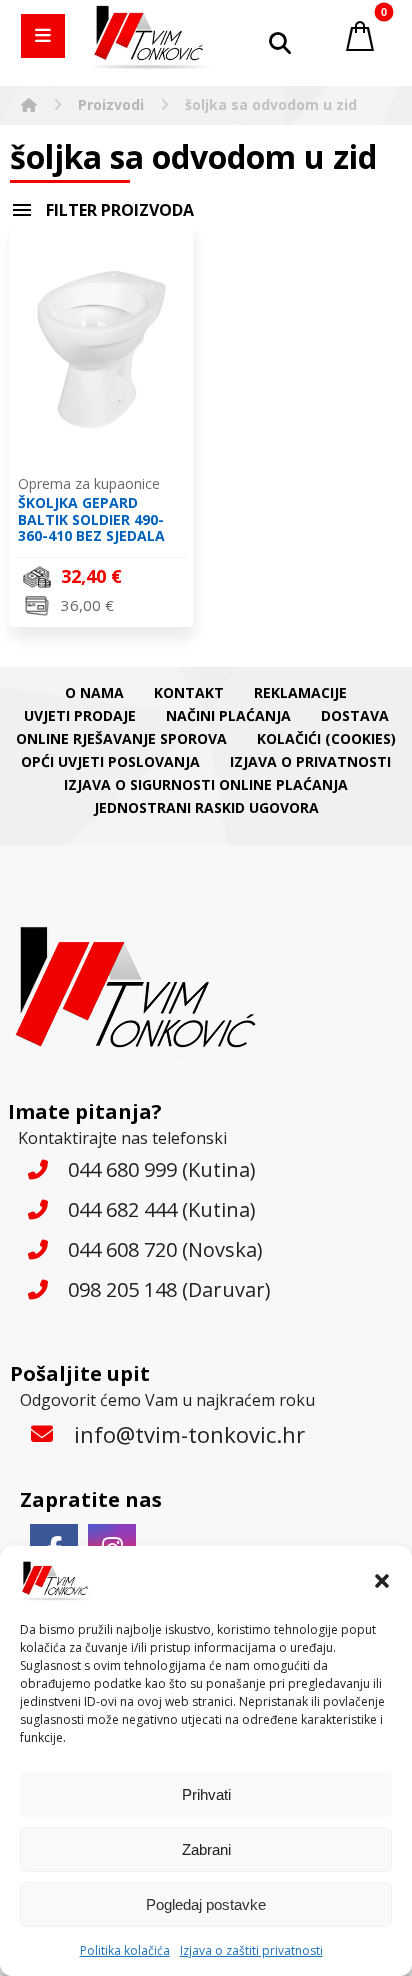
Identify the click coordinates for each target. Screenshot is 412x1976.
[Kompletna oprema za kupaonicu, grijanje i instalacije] (151, 37)
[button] (382, 1581)
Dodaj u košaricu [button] (113, 607)
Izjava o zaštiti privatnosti (251, 1950)
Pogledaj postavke (206, 1904)
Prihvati (206, 1794)
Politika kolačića (125, 1950)
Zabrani (206, 1849)
